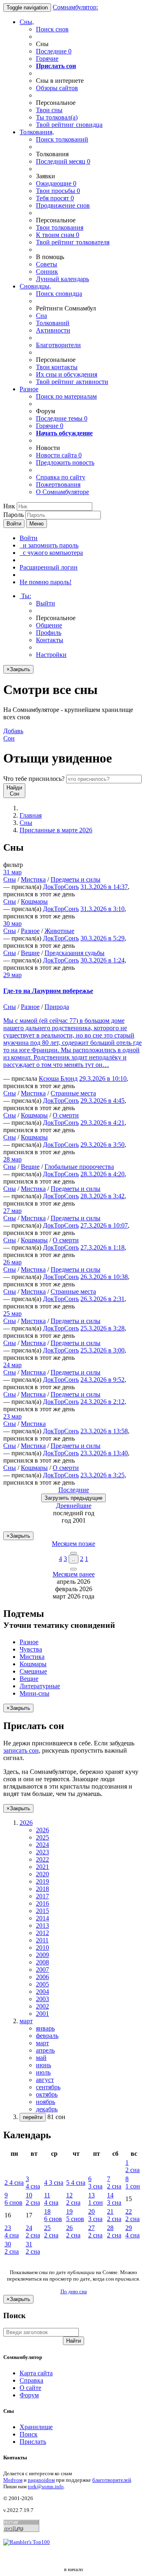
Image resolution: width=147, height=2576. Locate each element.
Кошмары (34, 901)
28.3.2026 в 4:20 (102, 1174)
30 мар (12, 923)
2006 (42, 1977)
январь (45, 2028)
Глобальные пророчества (79, 1167)
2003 (42, 1999)
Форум (29, 2395)
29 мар (12, 975)
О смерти (66, 1115)
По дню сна (74, 2291)
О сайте (30, 2388)
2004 (42, 1992)
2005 (42, 1984)
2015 (42, 1911)
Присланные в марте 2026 (56, 830)
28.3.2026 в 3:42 (102, 1196)
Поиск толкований (62, 139)
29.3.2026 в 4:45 (102, 1101)
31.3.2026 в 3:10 (102, 909)
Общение (49, 625)
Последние (54, 51)
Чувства (31, 1649)
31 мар (12, 872)
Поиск (29, 2434)
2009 (42, 1955)
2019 (42, 1881)
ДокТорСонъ (61, 887)
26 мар (12, 1262)
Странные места (73, 1093)
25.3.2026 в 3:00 (102, 1350)
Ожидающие (56, 183)
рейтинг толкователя (73, 242)
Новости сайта (59, 455)
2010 (42, 1948)
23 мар (12, 1416)
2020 (42, 1874)
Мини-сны (35, 1693)
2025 (42, 1837)
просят (55, 198)
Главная (31, 815)
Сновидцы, (35, 286)
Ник (9, 506)
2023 (42, 1852)
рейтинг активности (72, 382)
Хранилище (36, 2427)
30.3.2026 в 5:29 (102, 938)
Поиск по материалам (66, 396)
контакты (57, 367)
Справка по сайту (61, 477)
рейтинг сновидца (69, 125)
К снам (58, 235)
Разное (29, 389)
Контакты (50, 640)
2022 (42, 1859)
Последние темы (62, 418)
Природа (57, 1007)
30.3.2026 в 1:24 (102, 960)
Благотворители (58, 345)
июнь (43, 2065)
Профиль (49, 633)
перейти (33, 2117)
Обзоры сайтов (57, 88)
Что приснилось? (34, 779)
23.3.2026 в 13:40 (104, 1453)
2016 (42, 1903)
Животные (59, 931)
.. (73, 1559)
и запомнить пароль (49, 545)
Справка (31, 2380)
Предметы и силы (76, 879)
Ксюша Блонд (58, 1079)
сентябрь (48, 2087)
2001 (42, 2014)
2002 (42, 2006)
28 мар (12, 1159)
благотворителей (112, 2480)
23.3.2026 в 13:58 (104, 1431)
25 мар (12, 1313)
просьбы (58, 191)
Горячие (47, 59)
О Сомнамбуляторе (62, 492)
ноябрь (46, 2102)
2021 (42, 1867)
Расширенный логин (49, 567)
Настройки (51, 655)
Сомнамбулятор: (75, 7)
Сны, (27, 22)
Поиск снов (52, 29)
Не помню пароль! (46, 582)
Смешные (33, 1671)
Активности (53, 330)
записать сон (21, 1750)
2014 (42, 1918)
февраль (47, 2036)
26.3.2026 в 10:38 (104, 1277)
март (42, 2043)
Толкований (53, 323)
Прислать (33, 2442)
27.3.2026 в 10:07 (104, 1225)
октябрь (47, 2094)
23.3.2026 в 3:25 (102, 1475)
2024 (42, 1845)
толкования (60, 227)
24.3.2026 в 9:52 (102, 1380)
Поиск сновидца (59, 294)
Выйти (46, 603)
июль (43, 2072)
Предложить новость (65, 462)
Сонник (47, 272)
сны (49, 110)
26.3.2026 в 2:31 (102, 1299)
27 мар (12, 1211)
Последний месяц (63, 161)
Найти (73, 2341)
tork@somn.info (46, 2486)
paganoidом (41, 2480)
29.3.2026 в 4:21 (102, 1123)
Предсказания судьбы (75, 953)
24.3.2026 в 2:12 (102, 1402)
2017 (42, 1896)
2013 (42, 1925)
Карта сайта (36, 2373)
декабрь (47, 2109)
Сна (41, 316)
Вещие (30, 953)
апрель (45, 2050)
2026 (42, 1830)
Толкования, (37, 132)
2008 (42, 1962)
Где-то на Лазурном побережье (48, 991)
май (41, 2058)
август (45, 2080)
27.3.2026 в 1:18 (102, 1247)
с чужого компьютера (51, 553)
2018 (42, 1889)
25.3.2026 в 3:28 (102, 1328)
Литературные (40, 1686)
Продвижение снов (63, 205)
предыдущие (73, 1498)
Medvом (13, 2480)
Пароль (13, 515)
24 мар (12, 1365)
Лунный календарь (62, 279)
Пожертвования (58, 484)
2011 (42, 1940)
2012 (42, 1933)
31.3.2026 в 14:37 (104, 887)
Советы (47, 264)
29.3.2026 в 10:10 (103, 1079)
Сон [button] (13, 735)
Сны (26, 823)
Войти (14, 524)
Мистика (33, 879)
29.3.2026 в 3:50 (102, 1145)
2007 (42, 1970)
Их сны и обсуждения (67, 374)
